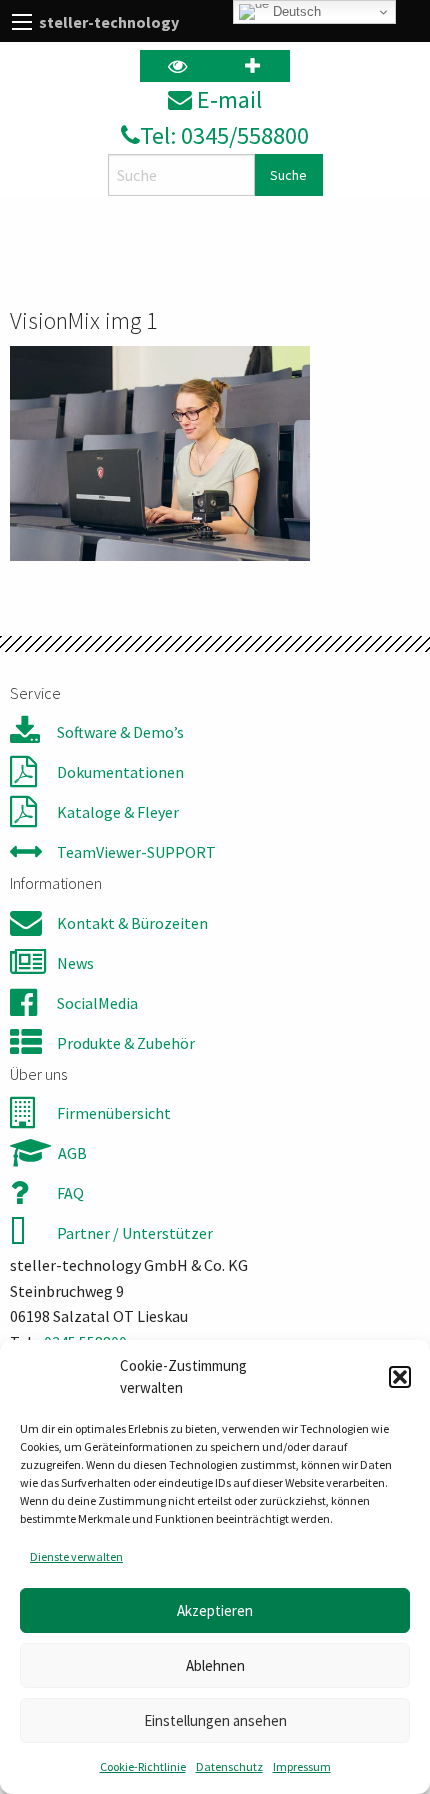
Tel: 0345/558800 (224, 135)
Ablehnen (215, 1665)
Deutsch (295, 11)
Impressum (302, 1766)
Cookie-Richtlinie (143, 1766)
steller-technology (109, 22)
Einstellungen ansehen (215, 1720)
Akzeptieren (215, 1610)
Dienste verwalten (76, 1556)
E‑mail (227, 99)
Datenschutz (229, 1766)
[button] (400, 1377)
